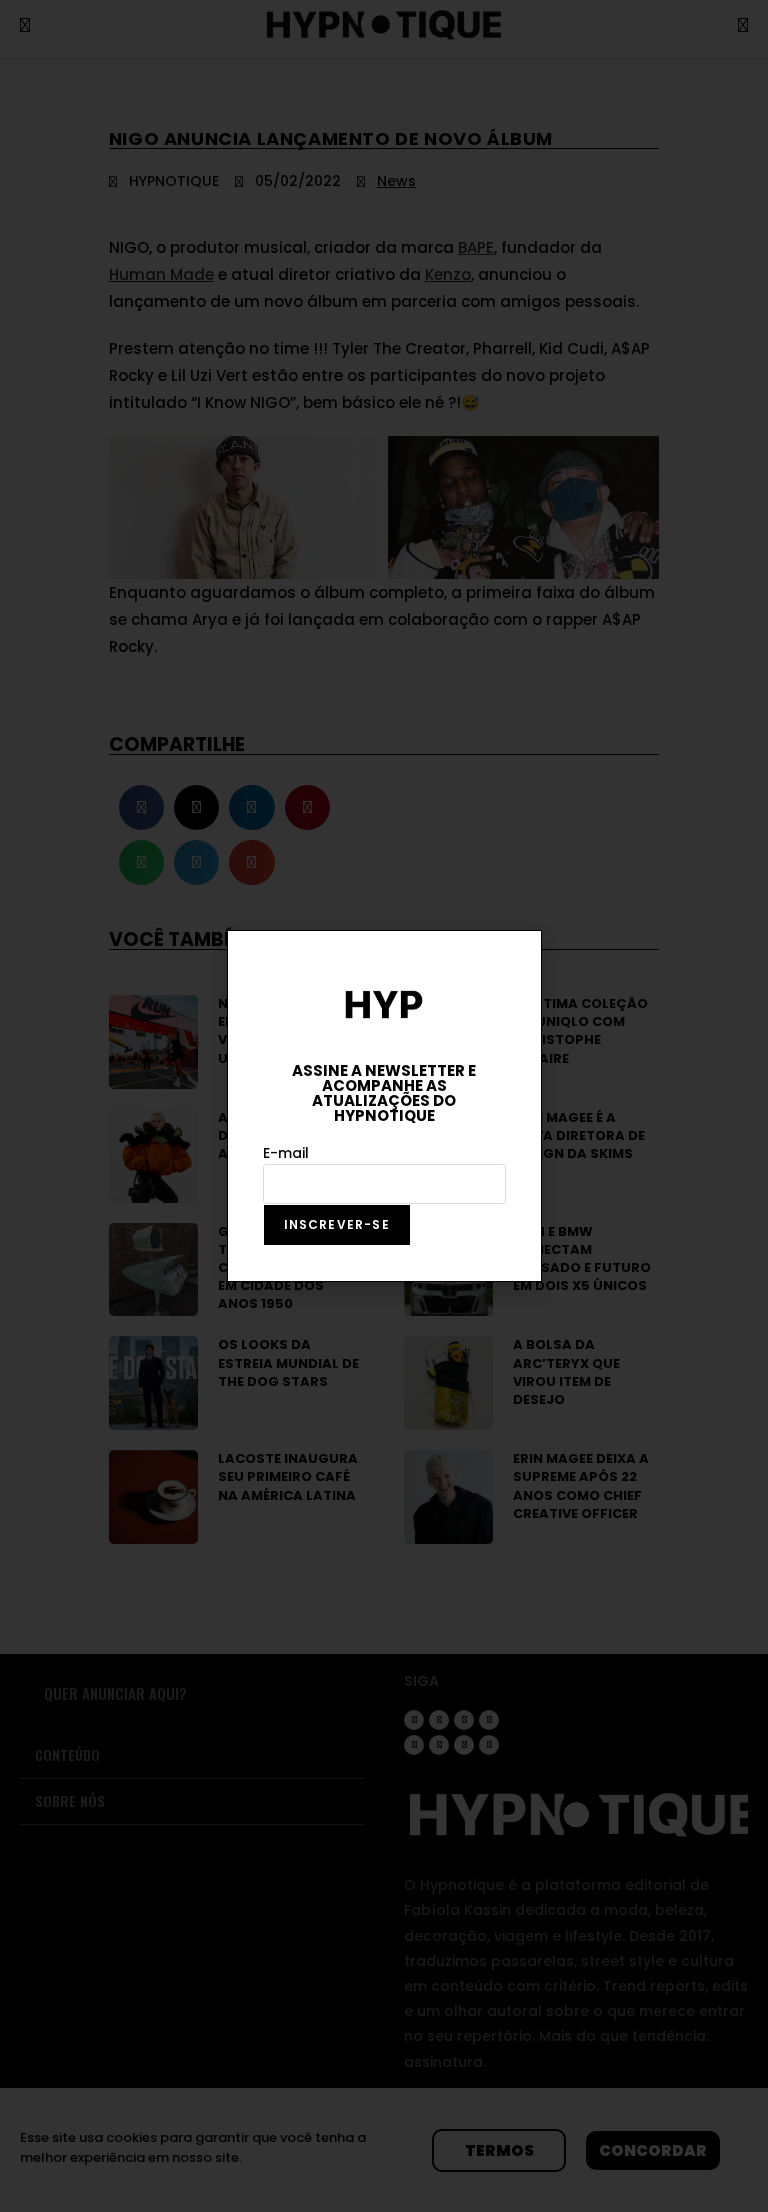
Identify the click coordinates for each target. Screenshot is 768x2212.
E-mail (286, 1153)
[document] (384, 1106)
